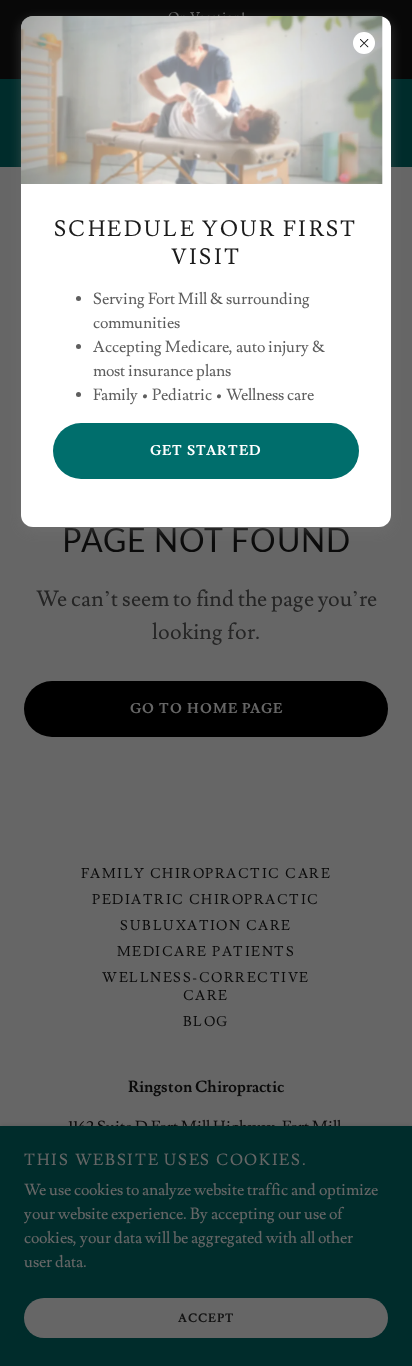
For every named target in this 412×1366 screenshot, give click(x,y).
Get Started (206, 451)
